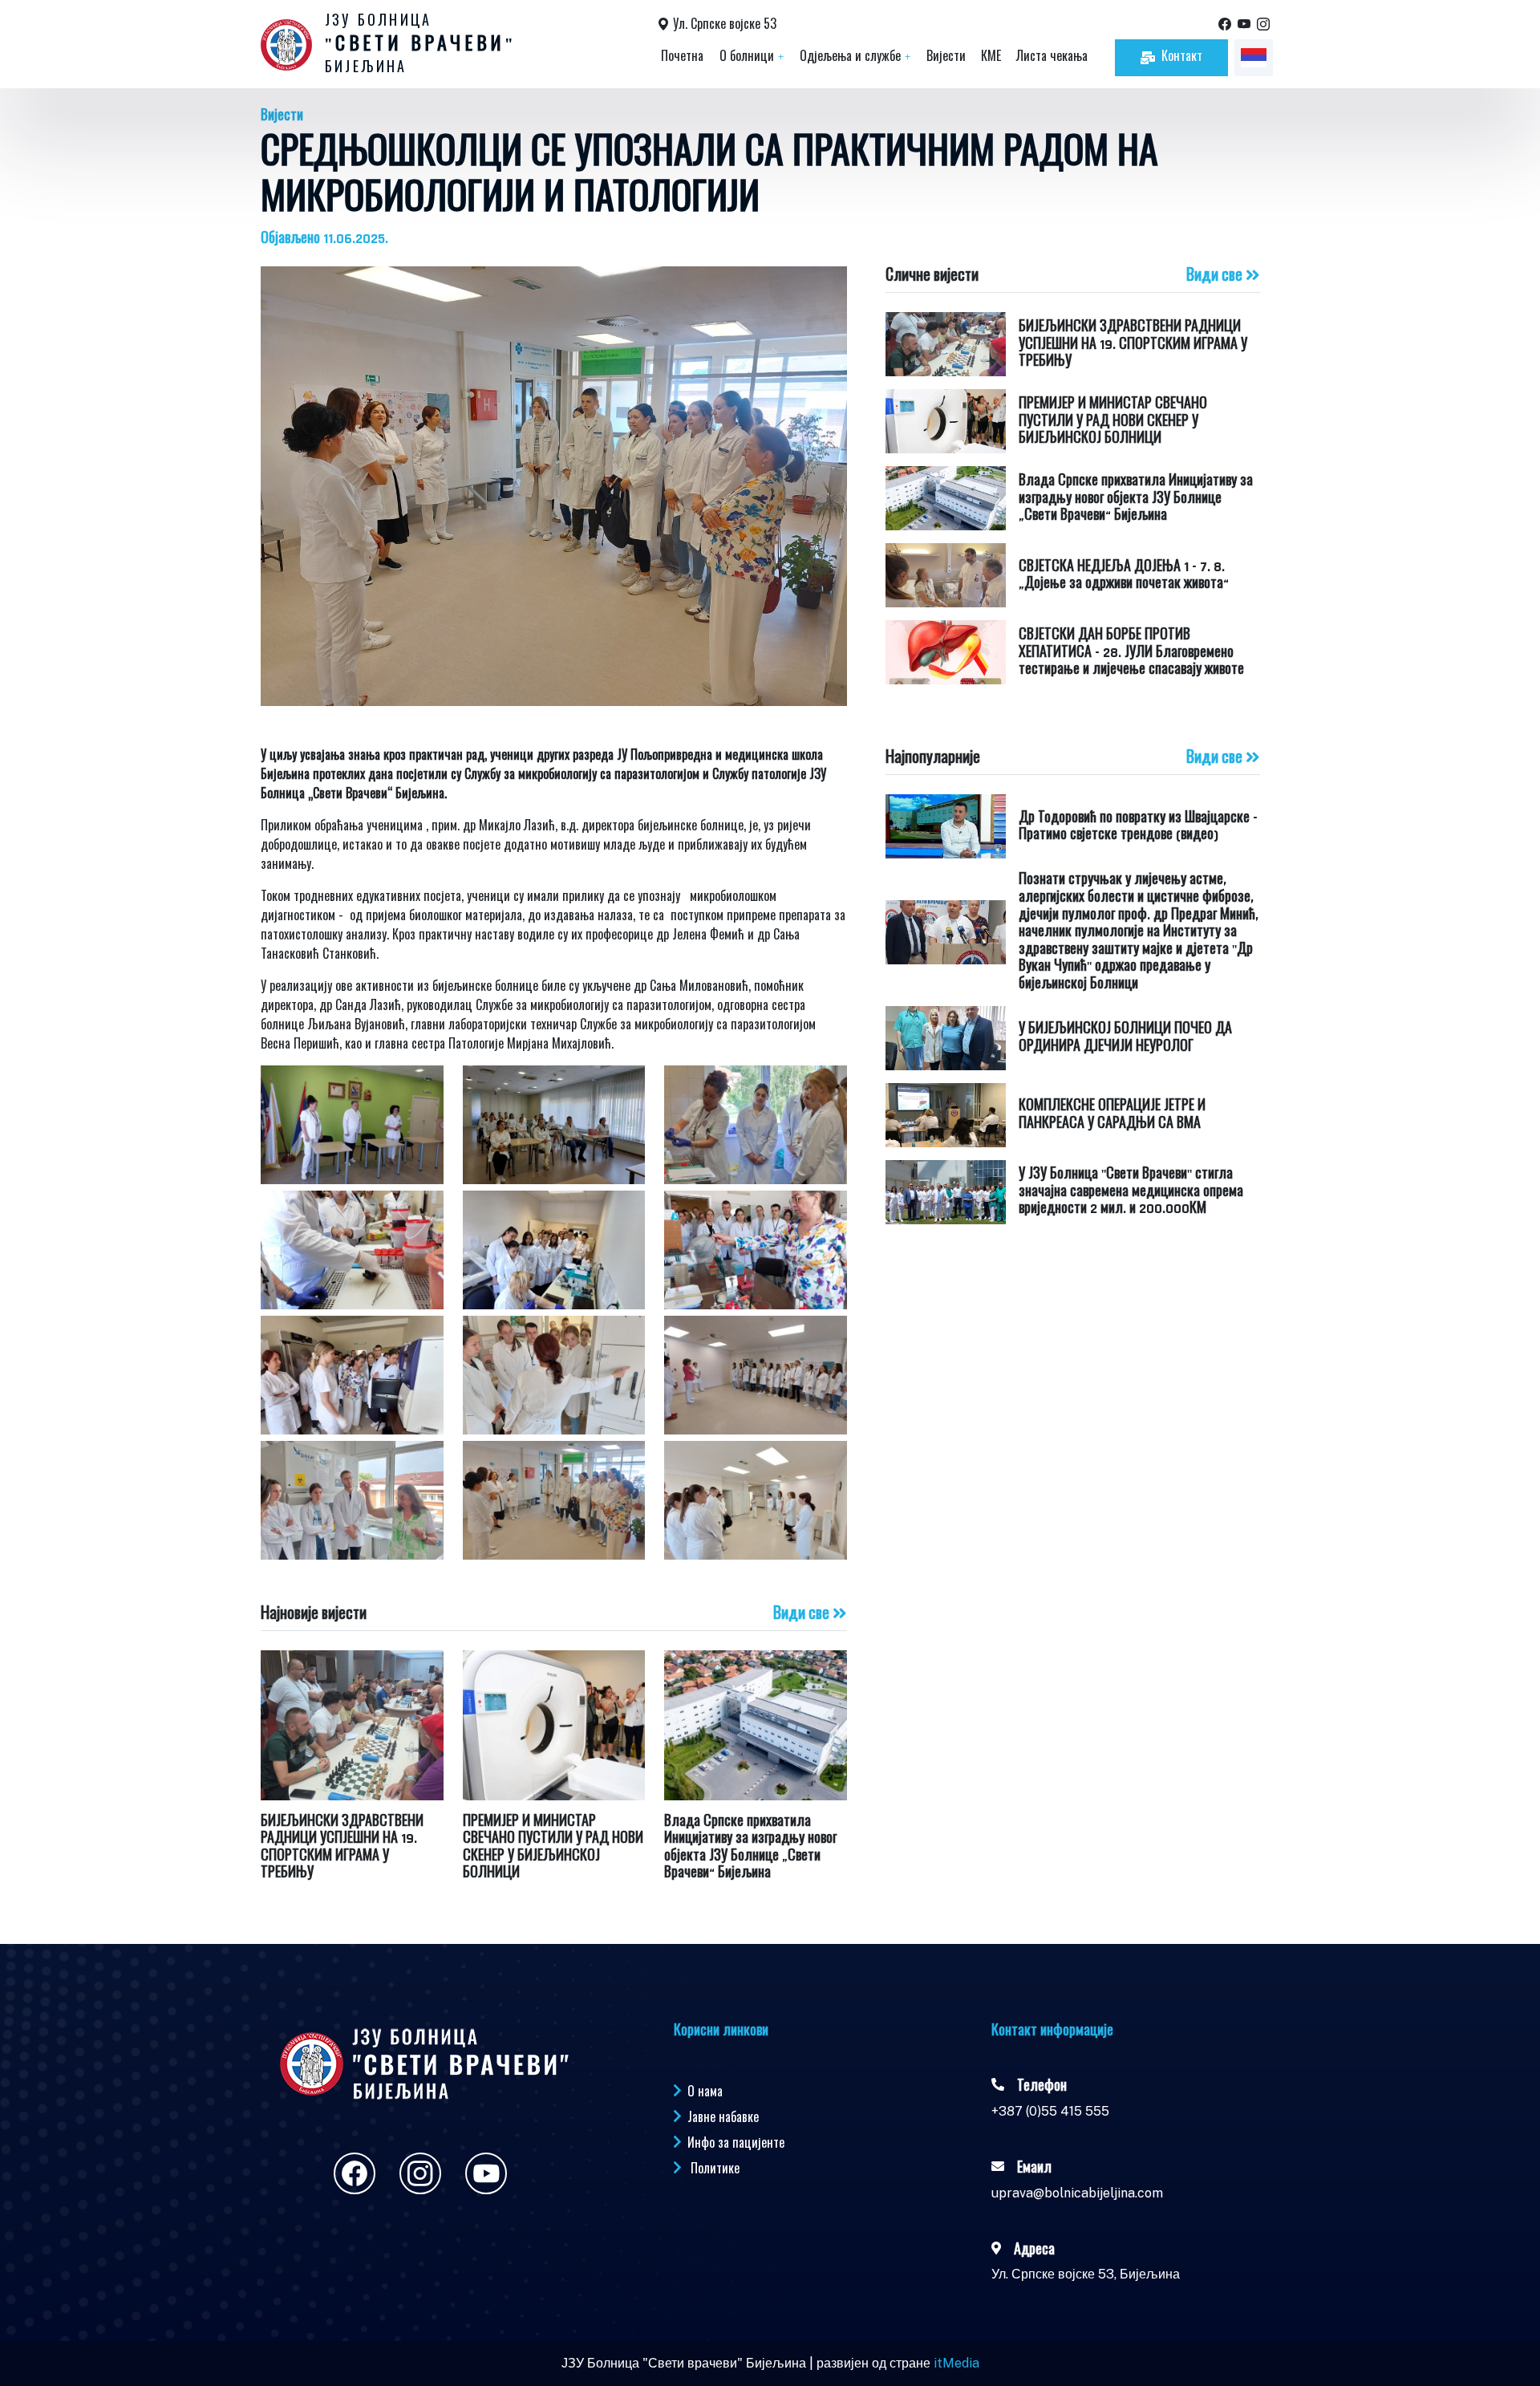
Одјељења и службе (855, 57)
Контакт (1182, 57)
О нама (705, 2091)
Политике (715, 2168)
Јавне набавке (723, 2116)
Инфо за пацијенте (736, 2142)
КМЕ (991, 57)
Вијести (946, 57)
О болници (752, 57)
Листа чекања (1052, 57)
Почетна (682, 57)
